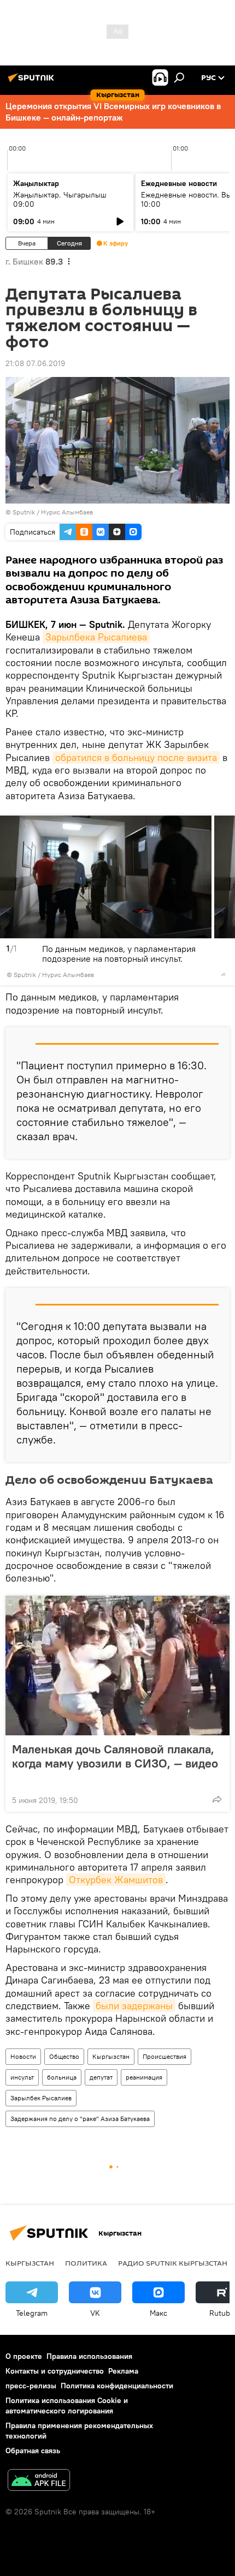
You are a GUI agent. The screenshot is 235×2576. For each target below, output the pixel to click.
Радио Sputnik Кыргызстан (173, 2263)
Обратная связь (33, 2451)
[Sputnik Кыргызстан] (33, 82)
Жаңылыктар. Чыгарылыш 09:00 (60, 199)
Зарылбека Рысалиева (96, 637)
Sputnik (24, 512)
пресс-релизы (31, 2386)
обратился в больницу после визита (136, 757)
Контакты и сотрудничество (55, 2371)
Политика (86, 2263)
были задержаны (134, 2006)
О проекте (24, 2356)
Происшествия (164, 2056)
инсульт (22, 2077)
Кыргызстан (111, 2056)
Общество (64, 2056)
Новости (23, 2056)
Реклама (123, 2371)
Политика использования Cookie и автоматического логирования (67, 2406)
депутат (101, 2077)
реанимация (144, 2077)
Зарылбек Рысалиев (41, 2098)
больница (62, 2077)
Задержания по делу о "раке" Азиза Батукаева (80, 2119)
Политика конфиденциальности (117, 2386)
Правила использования (89, 2356)
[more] (224, 974)
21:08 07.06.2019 (35, 363)
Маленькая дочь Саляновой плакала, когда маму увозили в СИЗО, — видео (115, 1756)
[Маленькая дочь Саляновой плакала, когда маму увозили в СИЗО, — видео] (117, 1666)
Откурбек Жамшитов (116, 1880)
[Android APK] (39, 2481)
